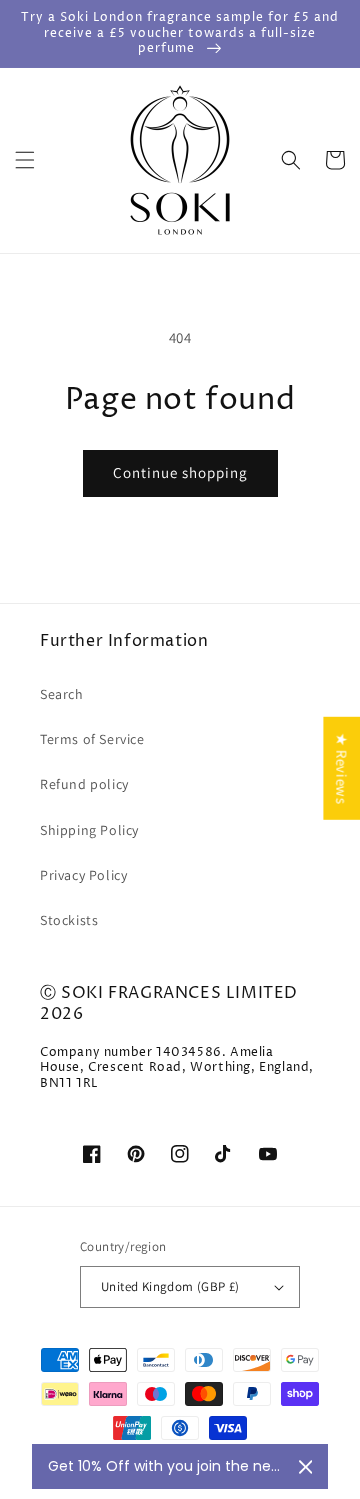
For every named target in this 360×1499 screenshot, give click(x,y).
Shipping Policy (89, 830)
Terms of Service (92, 739)
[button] (25, 160)
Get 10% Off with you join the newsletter (165, 1466)
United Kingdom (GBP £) (170, 1286)
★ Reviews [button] (341, 767)
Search (62, 694)
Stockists (69, 920)
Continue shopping (180, 472)
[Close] (305, 1467)
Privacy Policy (83, 875)
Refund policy (84, 784)
